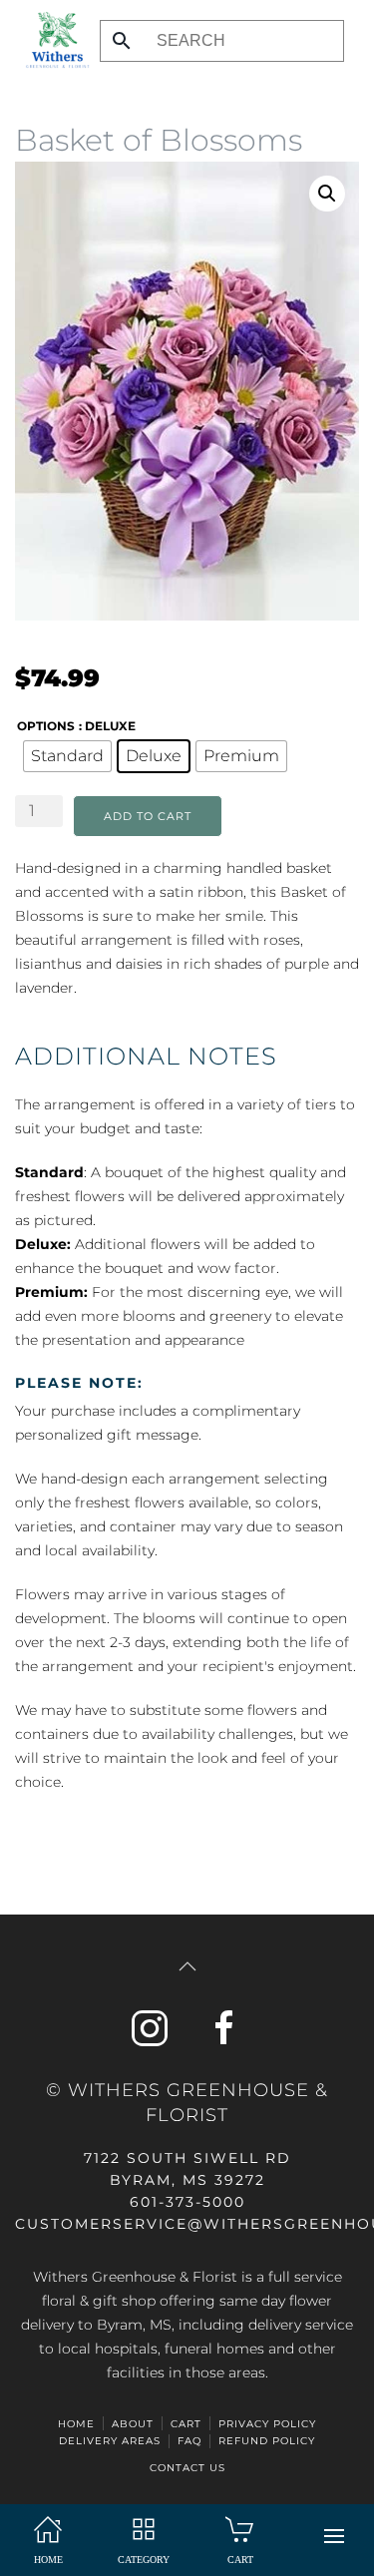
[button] (334, 2536)
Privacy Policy (267, 2424)
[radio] (67, 756)
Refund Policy (267, 2441)
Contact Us (187, 2468)
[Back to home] (52, 40)
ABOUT (133, 2424)
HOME (76, 2424)
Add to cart (148, 816)
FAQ (189, 2441)
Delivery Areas (110, 2441)
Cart (186, 2424)
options (46, 726)
